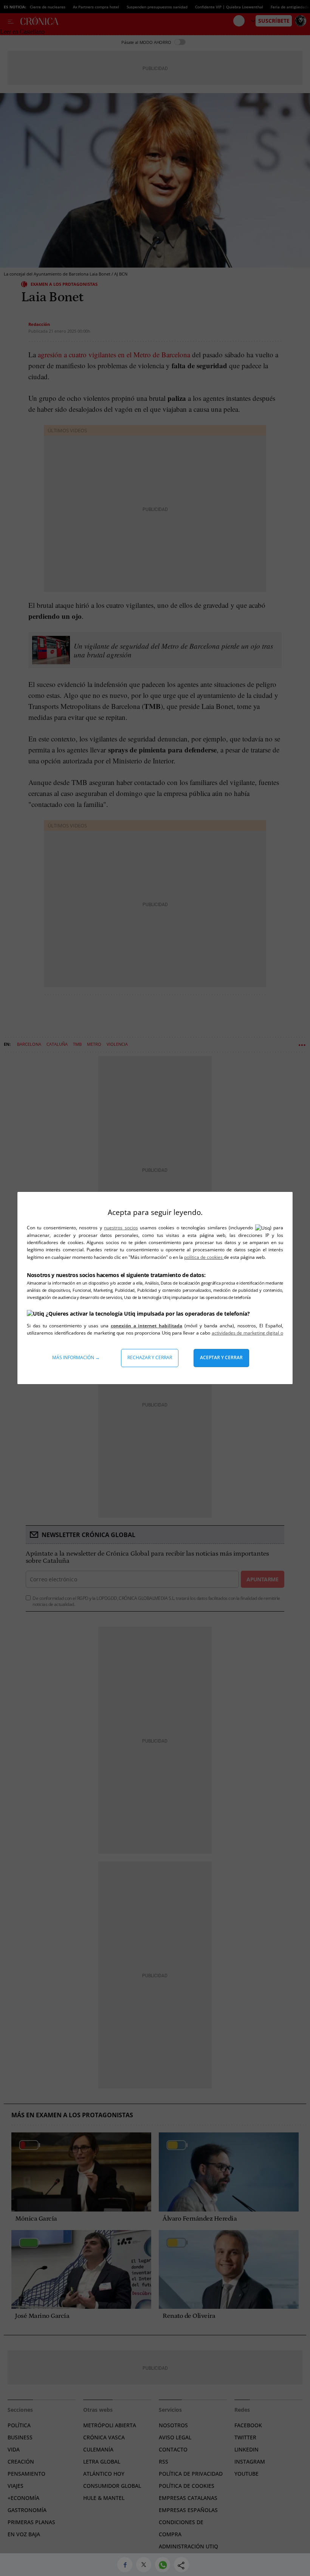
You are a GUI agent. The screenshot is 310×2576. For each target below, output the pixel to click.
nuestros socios (121, 1228)
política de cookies (204, 1257)
